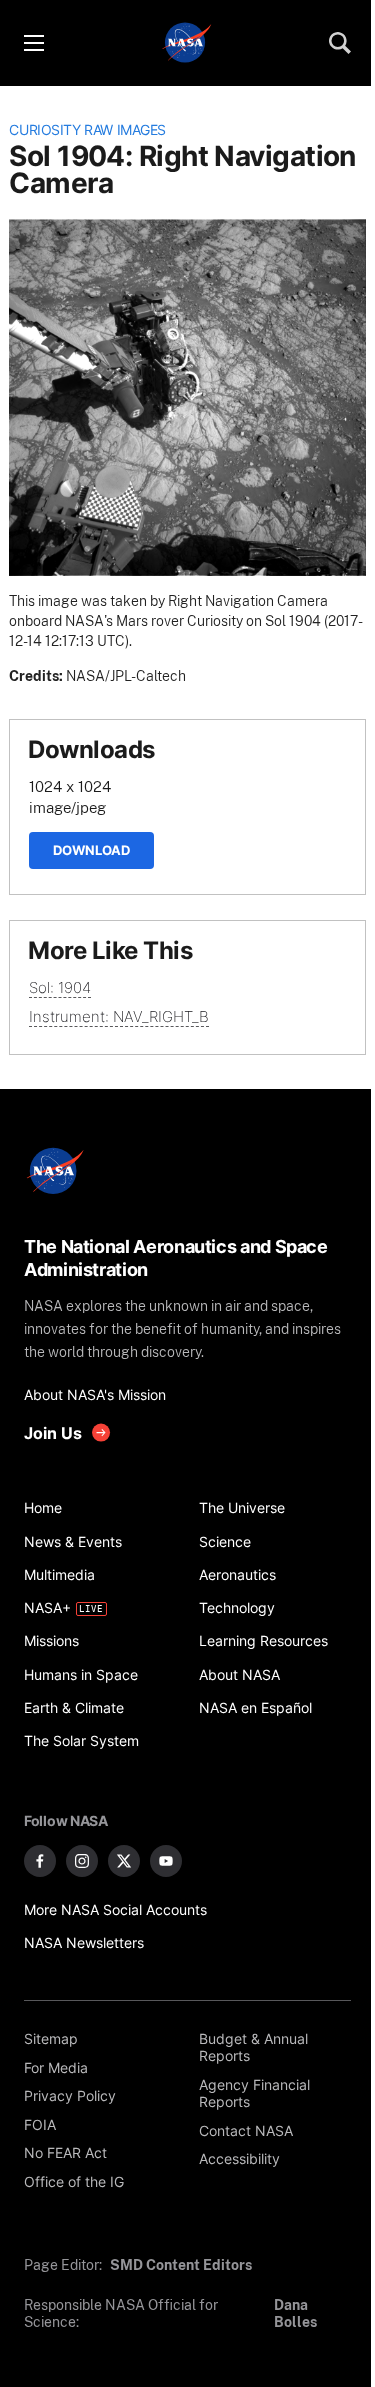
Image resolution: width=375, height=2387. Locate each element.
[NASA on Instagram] (82, 1861)
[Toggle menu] (33, 43)
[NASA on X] (124, 1861)
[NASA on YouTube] (166, 1861)
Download (91, 850)
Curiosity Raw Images (87, 130)
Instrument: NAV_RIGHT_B (119, 1016)
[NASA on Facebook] (40, 1861)
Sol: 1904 (60, 987)
